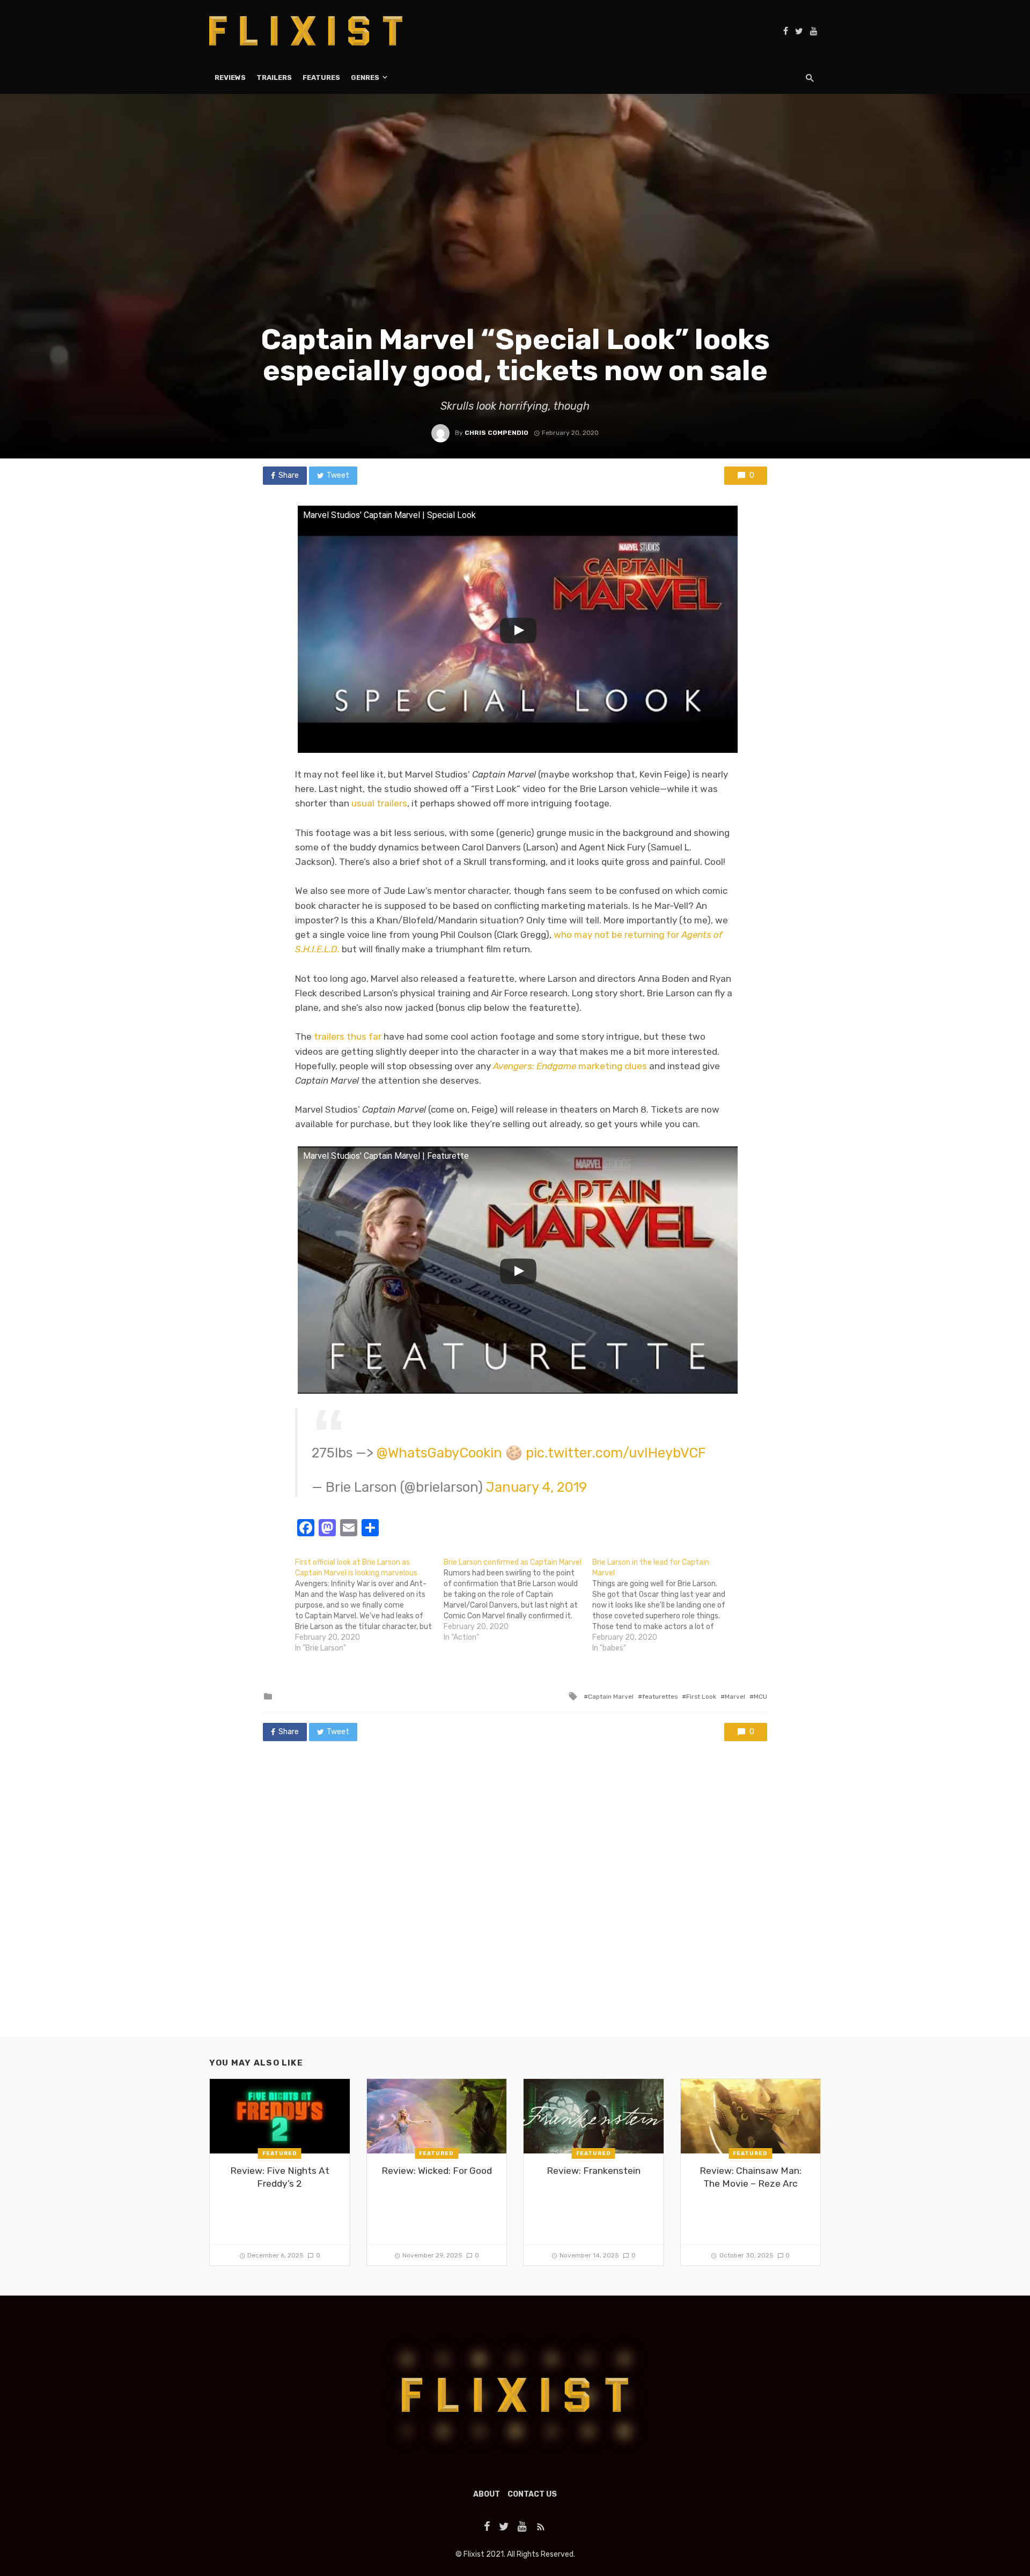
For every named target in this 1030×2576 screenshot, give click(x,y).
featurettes (660, 1697)
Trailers (274, 77)
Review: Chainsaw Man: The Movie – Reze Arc (751, 2177)
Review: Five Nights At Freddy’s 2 (280, 2177)
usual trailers (379, 803)
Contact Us (532, 2494)
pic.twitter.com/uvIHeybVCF (616, 1453)
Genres (365, 77)
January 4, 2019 (536, 1487)
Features (321, 77)
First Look (701, 1697)
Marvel (735, 1697)
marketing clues (570, 1066)
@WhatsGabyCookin (439, 1453)
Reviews (230, 77)
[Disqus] (515, 1899)
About (487, 2494)
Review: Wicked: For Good (437, 2171)
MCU (760, 1697)
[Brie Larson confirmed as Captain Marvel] (518, 1600)
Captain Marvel (611, 1697)
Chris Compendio (496, 433)
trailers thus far (348, 1037)
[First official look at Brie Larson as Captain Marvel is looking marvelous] (369, 1605)
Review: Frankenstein (594, 2171)
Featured (280, 2153)
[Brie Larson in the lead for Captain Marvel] (667, 1605)
